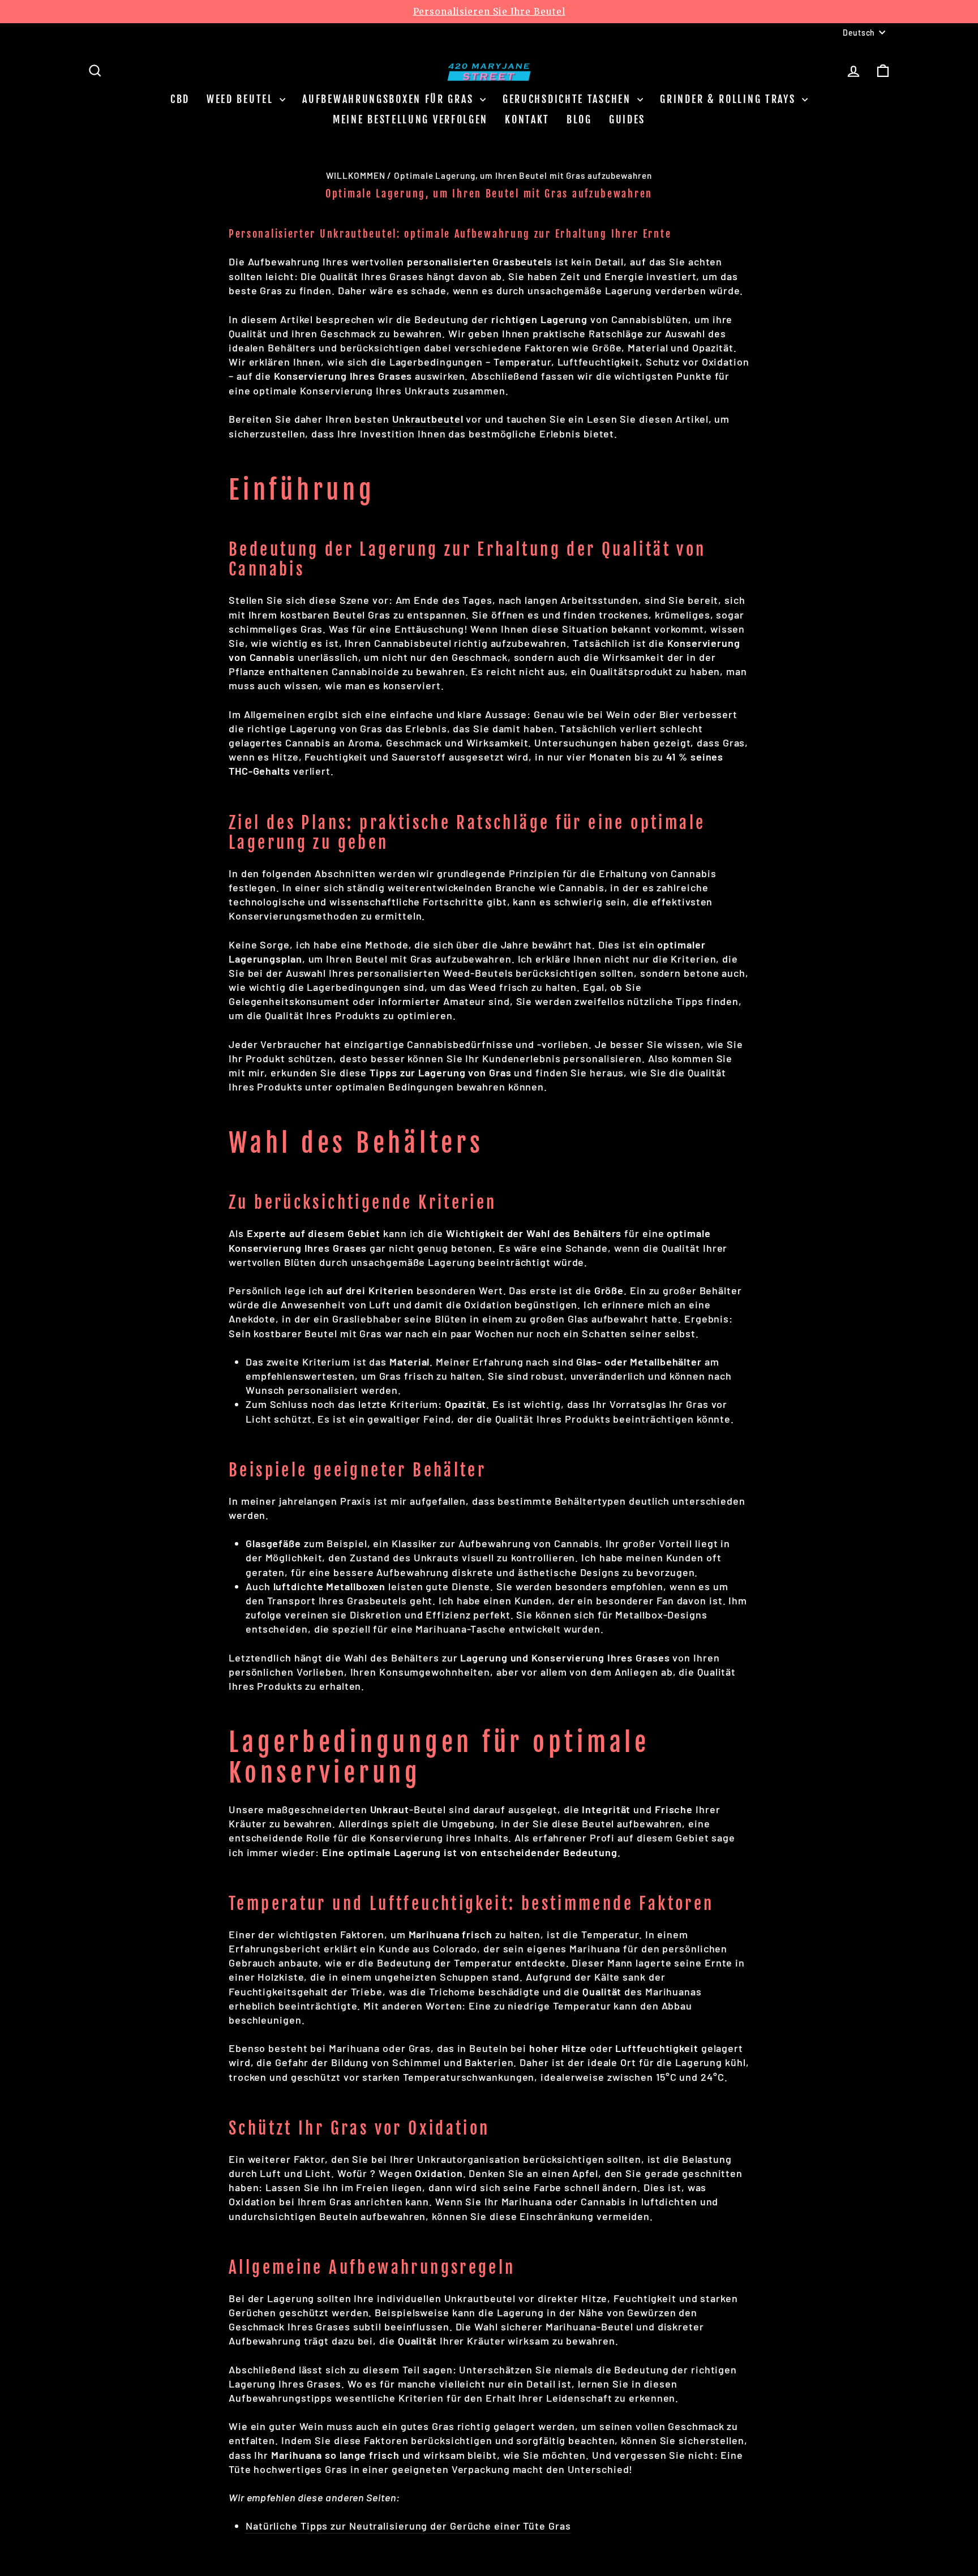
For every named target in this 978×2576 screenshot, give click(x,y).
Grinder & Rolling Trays (730, 99)
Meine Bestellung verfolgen (410, 119)
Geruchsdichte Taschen (569, 99)
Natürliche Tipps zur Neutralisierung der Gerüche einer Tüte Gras (408, 2526)
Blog (579, 119)
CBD (180, 99)
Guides (627, 119)
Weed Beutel (242, 99)
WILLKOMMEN (355, 175)
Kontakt (527, 119)
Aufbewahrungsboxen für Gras (390, 99)
